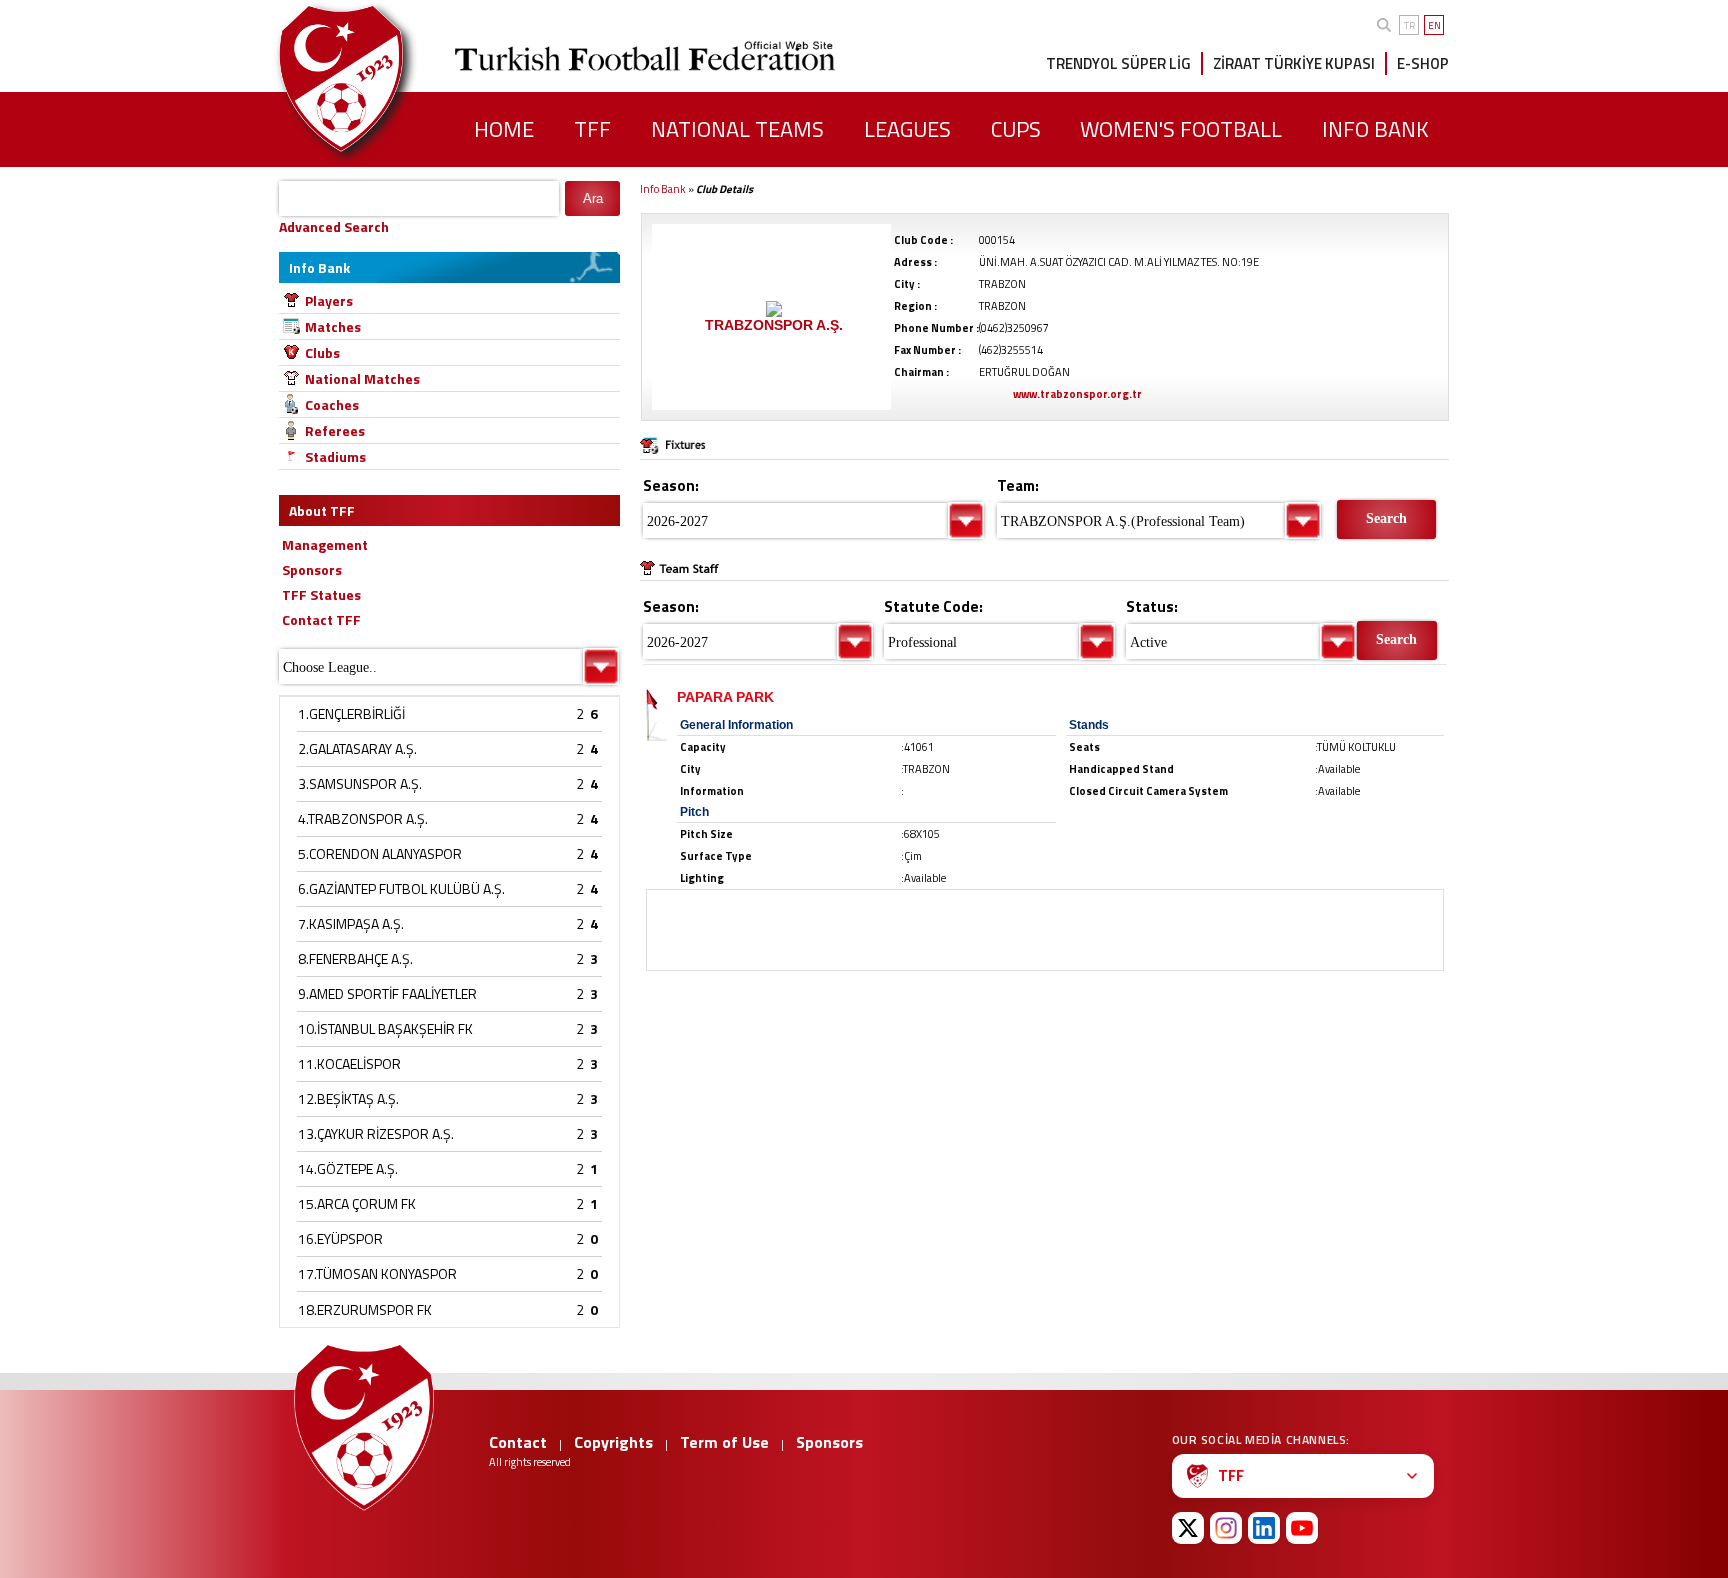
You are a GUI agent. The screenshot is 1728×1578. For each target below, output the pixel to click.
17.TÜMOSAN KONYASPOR (377, 1273)
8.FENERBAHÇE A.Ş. (355, 958)
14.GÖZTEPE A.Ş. (348, 1168)
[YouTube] (1302, 1528)
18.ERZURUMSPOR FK (365, 1309)
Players (329, 300)
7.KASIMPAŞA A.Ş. (351, 923)
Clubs (322, 352)
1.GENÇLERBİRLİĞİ (351, 713)
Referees (335, 430)
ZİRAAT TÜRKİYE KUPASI (1294, 63)
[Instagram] (1226, 1528)
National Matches (362, 378)
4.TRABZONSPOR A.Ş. (363, 818)
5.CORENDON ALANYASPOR (380, 853)
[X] (1188, 1528)
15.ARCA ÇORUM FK (357, 1203)
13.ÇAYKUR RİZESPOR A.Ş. (376, 1133)
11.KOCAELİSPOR (349, 1063)
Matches (333, 326)
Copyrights (613, 1442)
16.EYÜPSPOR (340, 1238)
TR (1409, 25)
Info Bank (663, 189)
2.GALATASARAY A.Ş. (357, 748)
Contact (518, 1442)
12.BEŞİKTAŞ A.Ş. (348, 1098)
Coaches (332, 404)
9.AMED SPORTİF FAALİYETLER (387, 993)
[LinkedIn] (1264, 1528)
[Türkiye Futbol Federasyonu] (374, 78)
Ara (593, 198)
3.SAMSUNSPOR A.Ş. (360, 783)
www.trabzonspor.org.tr (1077, 394)
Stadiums (335, 456)
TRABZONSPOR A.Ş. (774, 325)
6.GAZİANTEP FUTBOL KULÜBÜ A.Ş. (401, 888)
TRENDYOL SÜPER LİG (1118, 63)
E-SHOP (1423, 63)
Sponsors (829, 1442)
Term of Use (724, 1442)
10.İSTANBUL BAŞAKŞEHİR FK (385, 1028)
